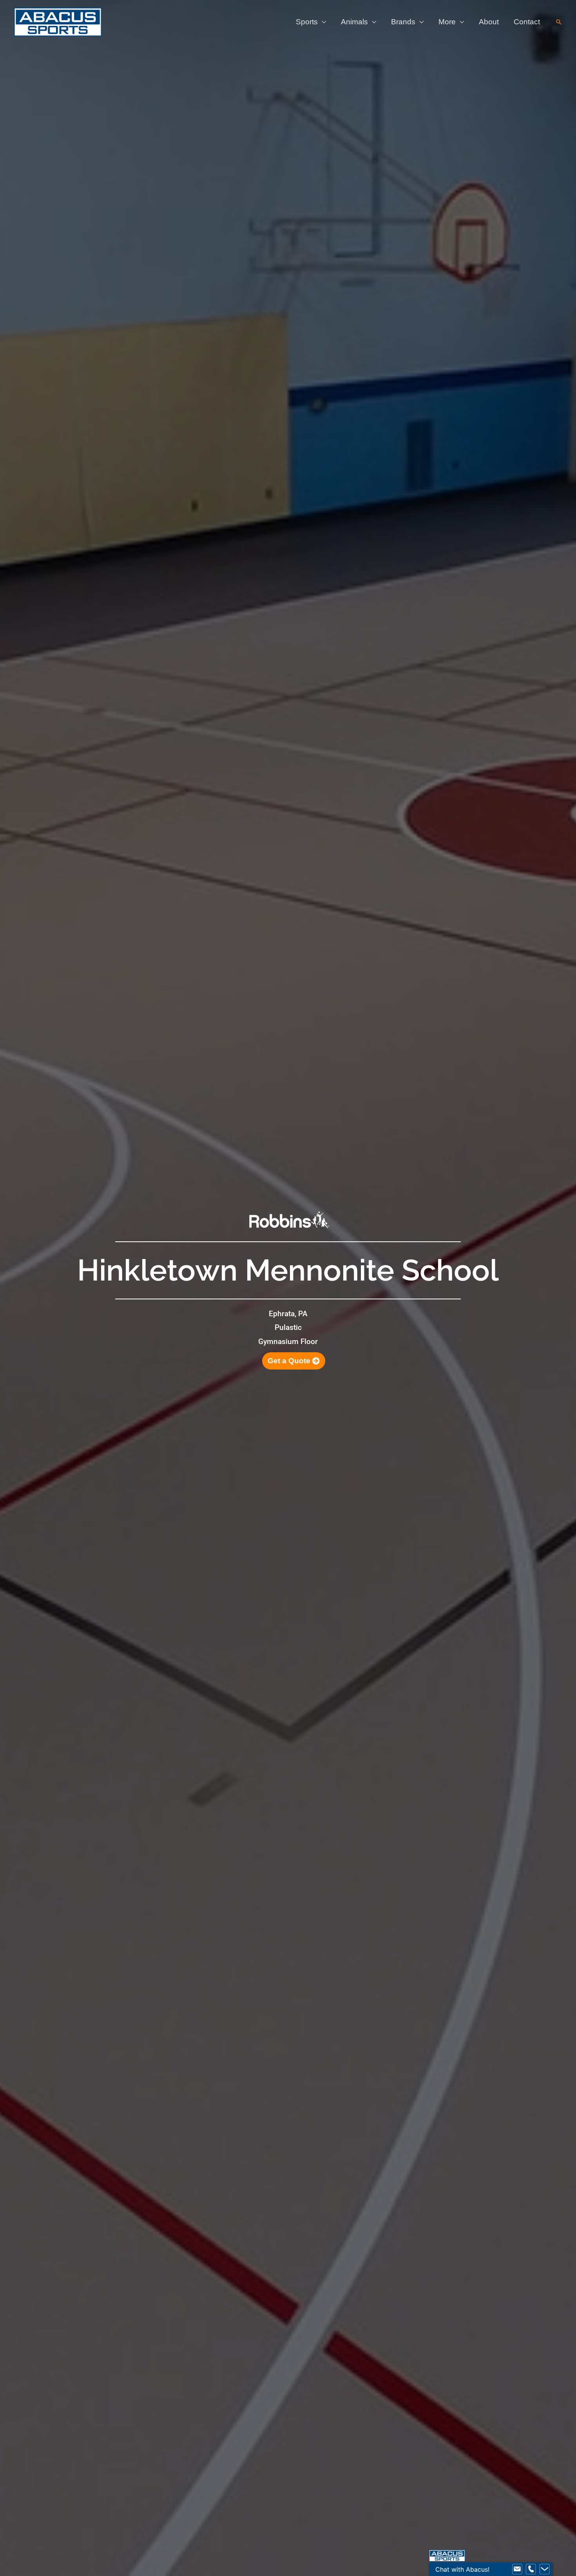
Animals (354, 22)
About (489, 22)
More (447, 22)
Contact (527, 22)
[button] (559, 22)
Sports (307, 22)
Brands (403, 22)
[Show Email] (517, 2569)
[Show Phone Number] (531, 2569)
